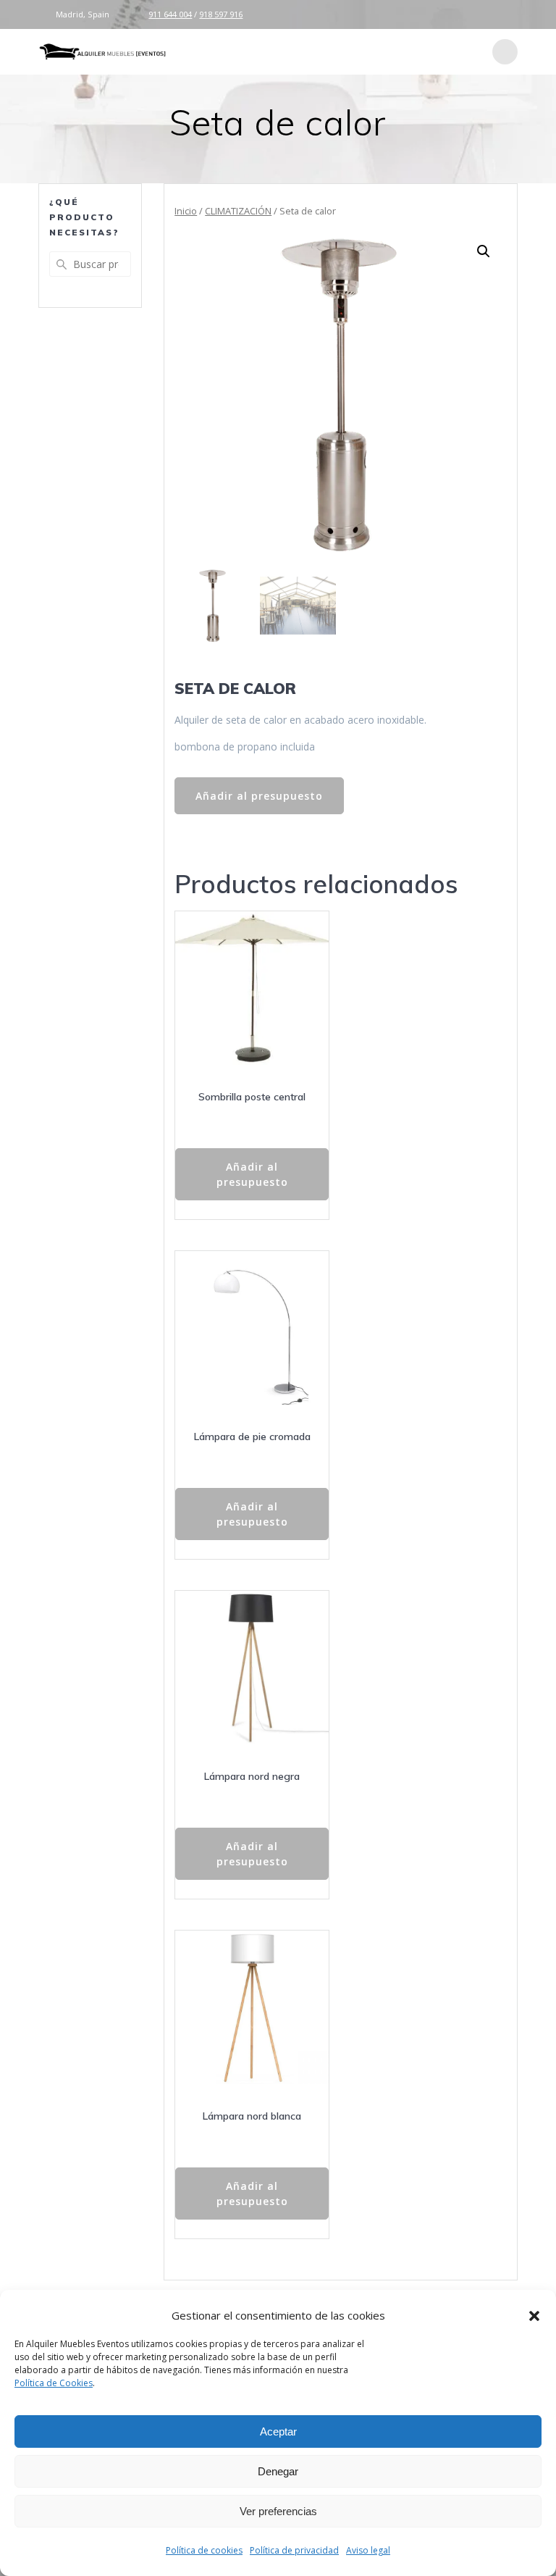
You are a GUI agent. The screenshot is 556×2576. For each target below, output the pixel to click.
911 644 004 (170, 14)
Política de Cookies (54, 2383)
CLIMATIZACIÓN (238, 211)
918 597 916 (221, 14)
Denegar (278, 2471)
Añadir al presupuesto (259, 796)
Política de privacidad (294, 2550)
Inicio (186, 211)
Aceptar (278, 2431)
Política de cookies (204, 2550)
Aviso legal (368, 2550)
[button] (534, 2316)
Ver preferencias (278, 2511)
